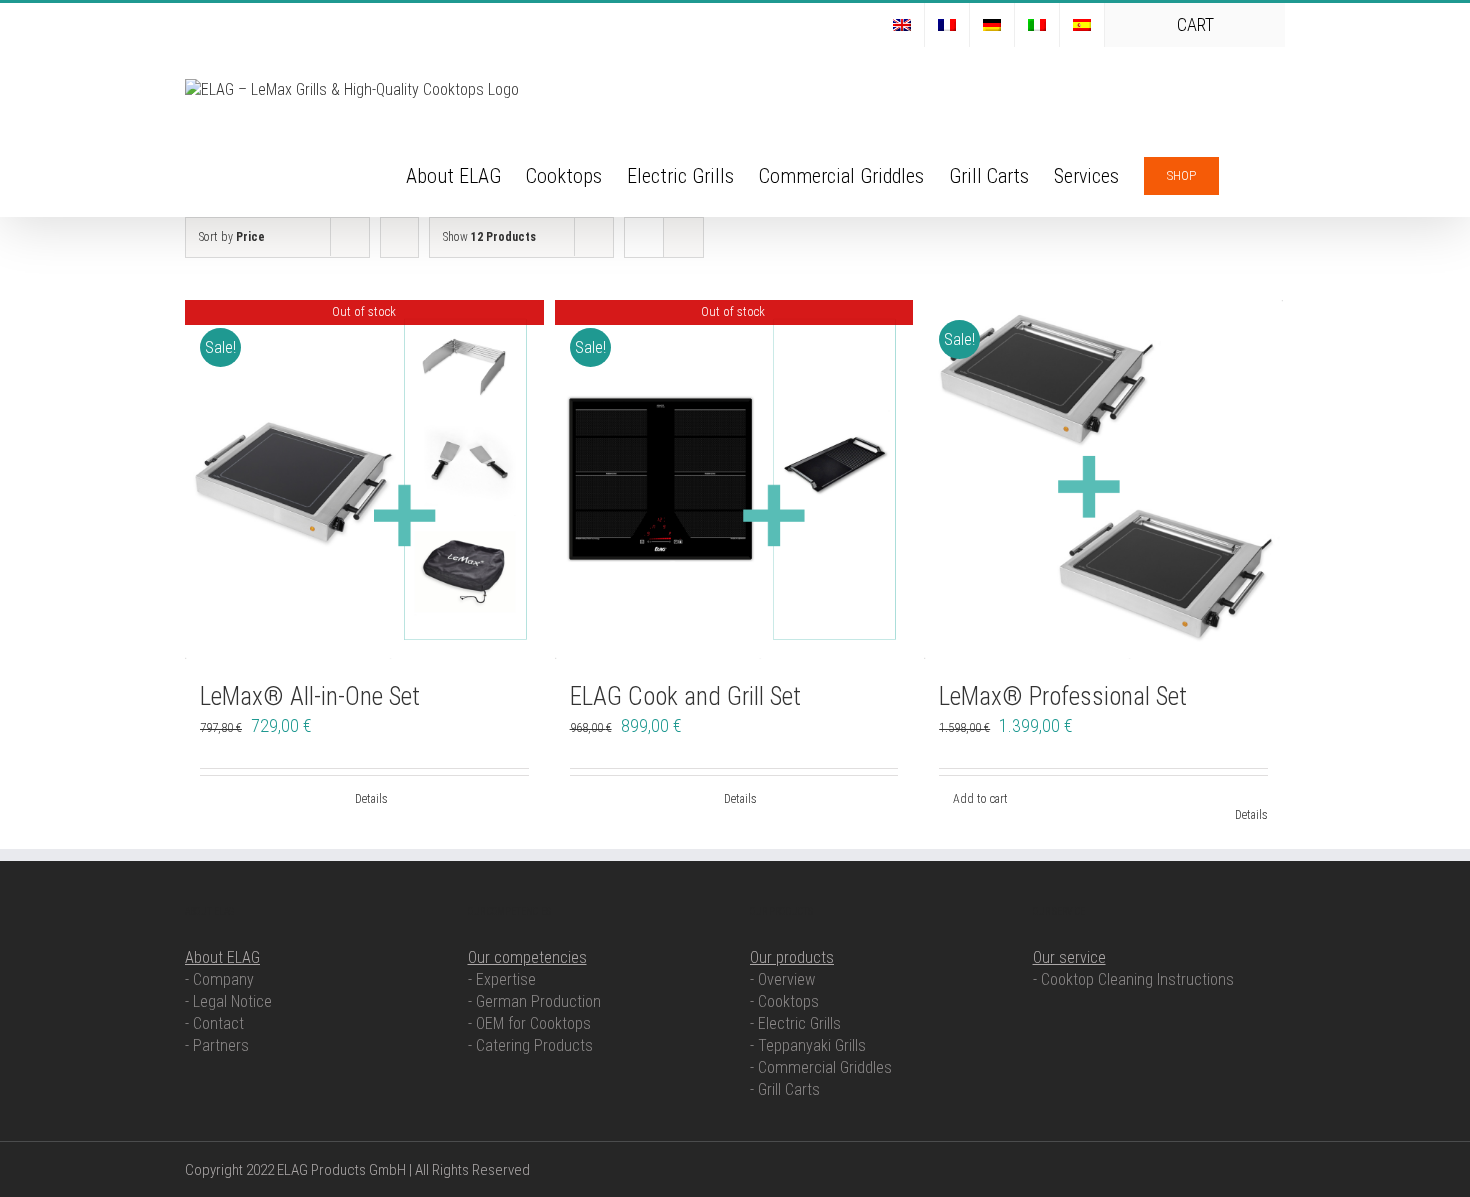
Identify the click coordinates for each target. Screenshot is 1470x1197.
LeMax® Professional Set (1063, 696)
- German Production (534, 1001)
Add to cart (980, 799)
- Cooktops (784, 1001)
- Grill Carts (785, 1089)
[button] (1252, 174)
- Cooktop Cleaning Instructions (1133, 979)
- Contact (214, 1023)
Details (371, 799)
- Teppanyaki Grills (808, 1045)
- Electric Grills (795, 1023)
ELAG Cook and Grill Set (685, 696)
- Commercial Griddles (821, 1067)
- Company (219, 979)
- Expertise (502, 979)
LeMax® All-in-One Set (310, 696)
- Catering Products (530, 1045)
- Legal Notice (228, 1001)
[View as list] (683, 237)
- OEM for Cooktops (529, 1023)
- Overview (782, 979)
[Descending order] (399, 237)
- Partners (217, 1045)
